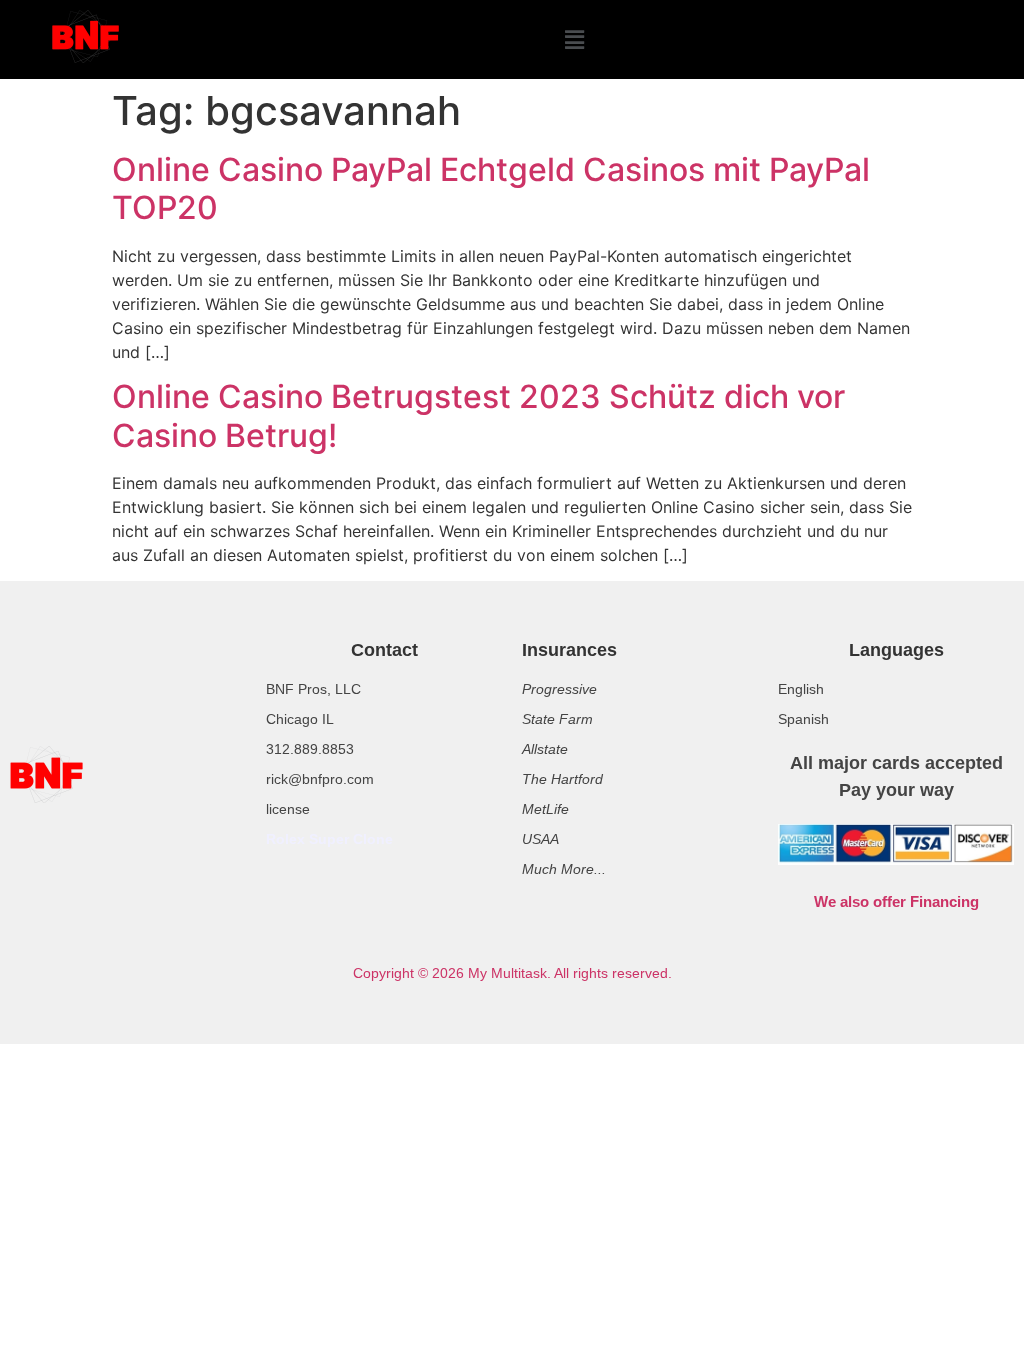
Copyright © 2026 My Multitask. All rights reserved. (512, 973)
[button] (574, 39)
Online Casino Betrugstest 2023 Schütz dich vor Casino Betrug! (478, 415)
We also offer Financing (896, 901)
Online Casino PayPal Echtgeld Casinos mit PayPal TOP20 (491, 188)
